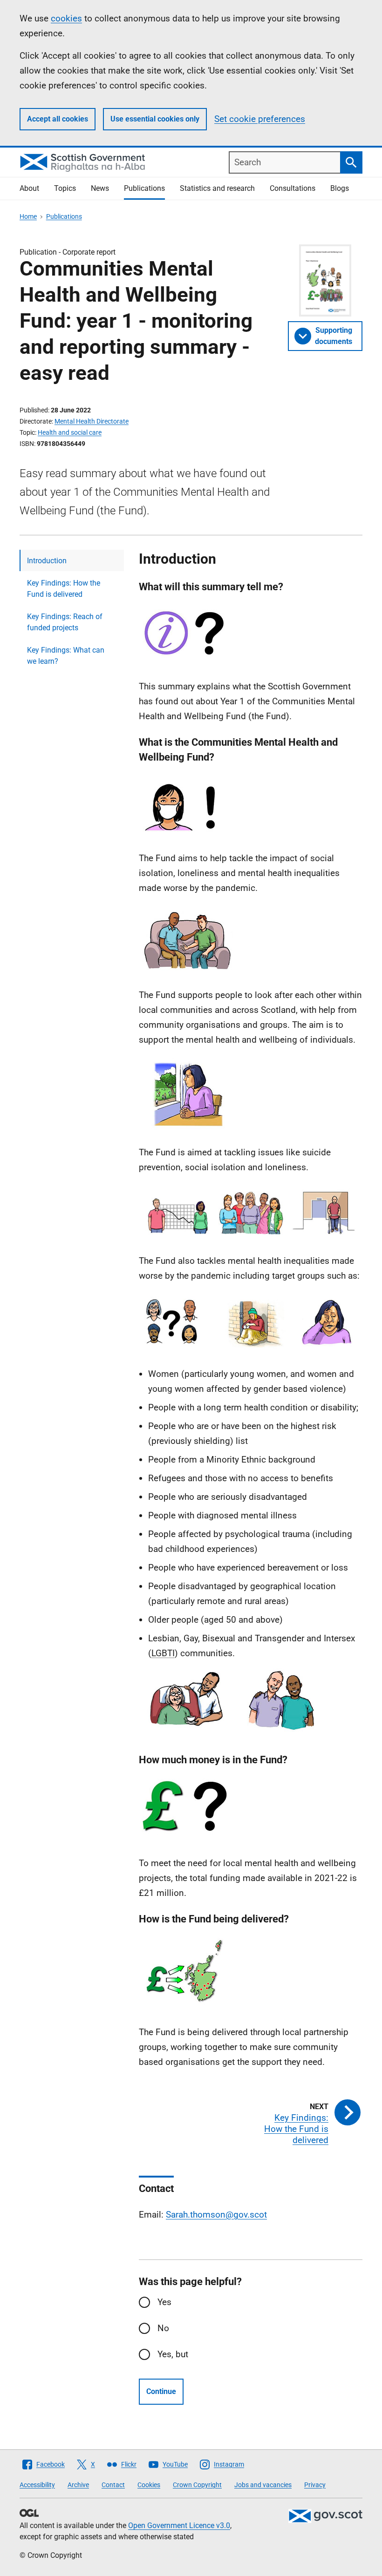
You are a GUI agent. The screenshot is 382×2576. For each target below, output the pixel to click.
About (29, 188)
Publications (144, 188)
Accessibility (37, 2485)
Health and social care (70, 432)
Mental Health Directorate (92, 421)
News (100, 188)
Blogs (340, 188)
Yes (164, 2302)
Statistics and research (217, 188)
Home (28, 216)
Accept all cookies (58, 119)
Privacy (315, 2485)
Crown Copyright (197, 2485)
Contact (113, 2485)
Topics (65, 188)
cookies (66, 18)
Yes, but (173, 2354)
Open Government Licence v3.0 (179, 2525)
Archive (78, 2485)
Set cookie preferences (260, 119)
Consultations (293, 188)
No (163, 2328)
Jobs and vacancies (263, 2485)
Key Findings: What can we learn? (66, 656)
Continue (161, 2391)
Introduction (47, 561)
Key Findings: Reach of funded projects (65, 622)
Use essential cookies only (155, 119)
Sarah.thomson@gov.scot (216, 2215)
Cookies (149, 2485)
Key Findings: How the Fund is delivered (64, 589)
